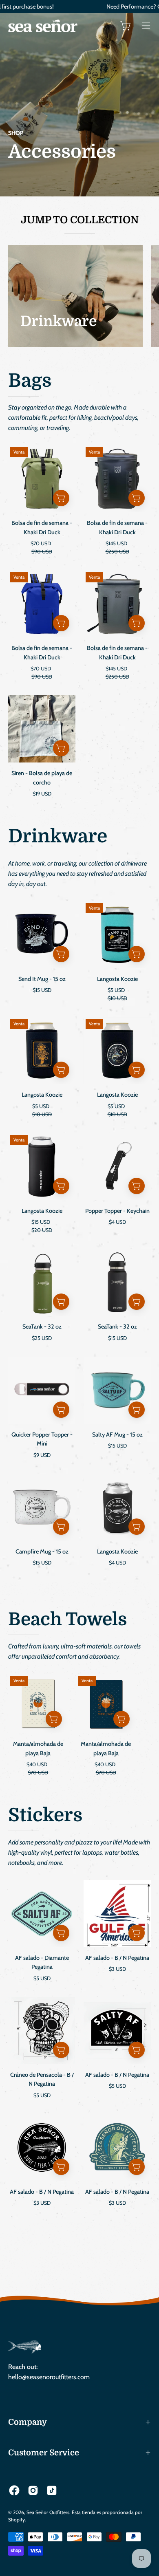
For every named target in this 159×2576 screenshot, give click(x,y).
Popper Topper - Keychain (117, 1211)
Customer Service (44, 2453)
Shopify (17, 2520)
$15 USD (42, 990)
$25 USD (42, 1338)
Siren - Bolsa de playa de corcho (42, 778)
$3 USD (117, 1969)
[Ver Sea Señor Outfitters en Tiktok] (52, 2490)
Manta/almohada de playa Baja (38, 1749)
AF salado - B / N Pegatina (117, 1958)
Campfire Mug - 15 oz (42, 1551)
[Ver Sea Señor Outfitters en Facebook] (14, 2490)
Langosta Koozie (117, 979)
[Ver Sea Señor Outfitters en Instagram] (33, 2490)
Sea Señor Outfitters (48, 2512)
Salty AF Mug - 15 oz (117, 1435)
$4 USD (117, 1222)
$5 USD (42, 1978)
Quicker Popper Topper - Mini (42, 1439)
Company (28, 2422)
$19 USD (42, 794)
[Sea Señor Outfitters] (43, 26)
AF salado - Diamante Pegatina (42, 1962)
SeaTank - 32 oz (42, 1327)
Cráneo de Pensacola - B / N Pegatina (42, 2079)
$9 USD (42, 1455)
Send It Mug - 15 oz (42, 979)
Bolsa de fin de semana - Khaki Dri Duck (42, 528)
